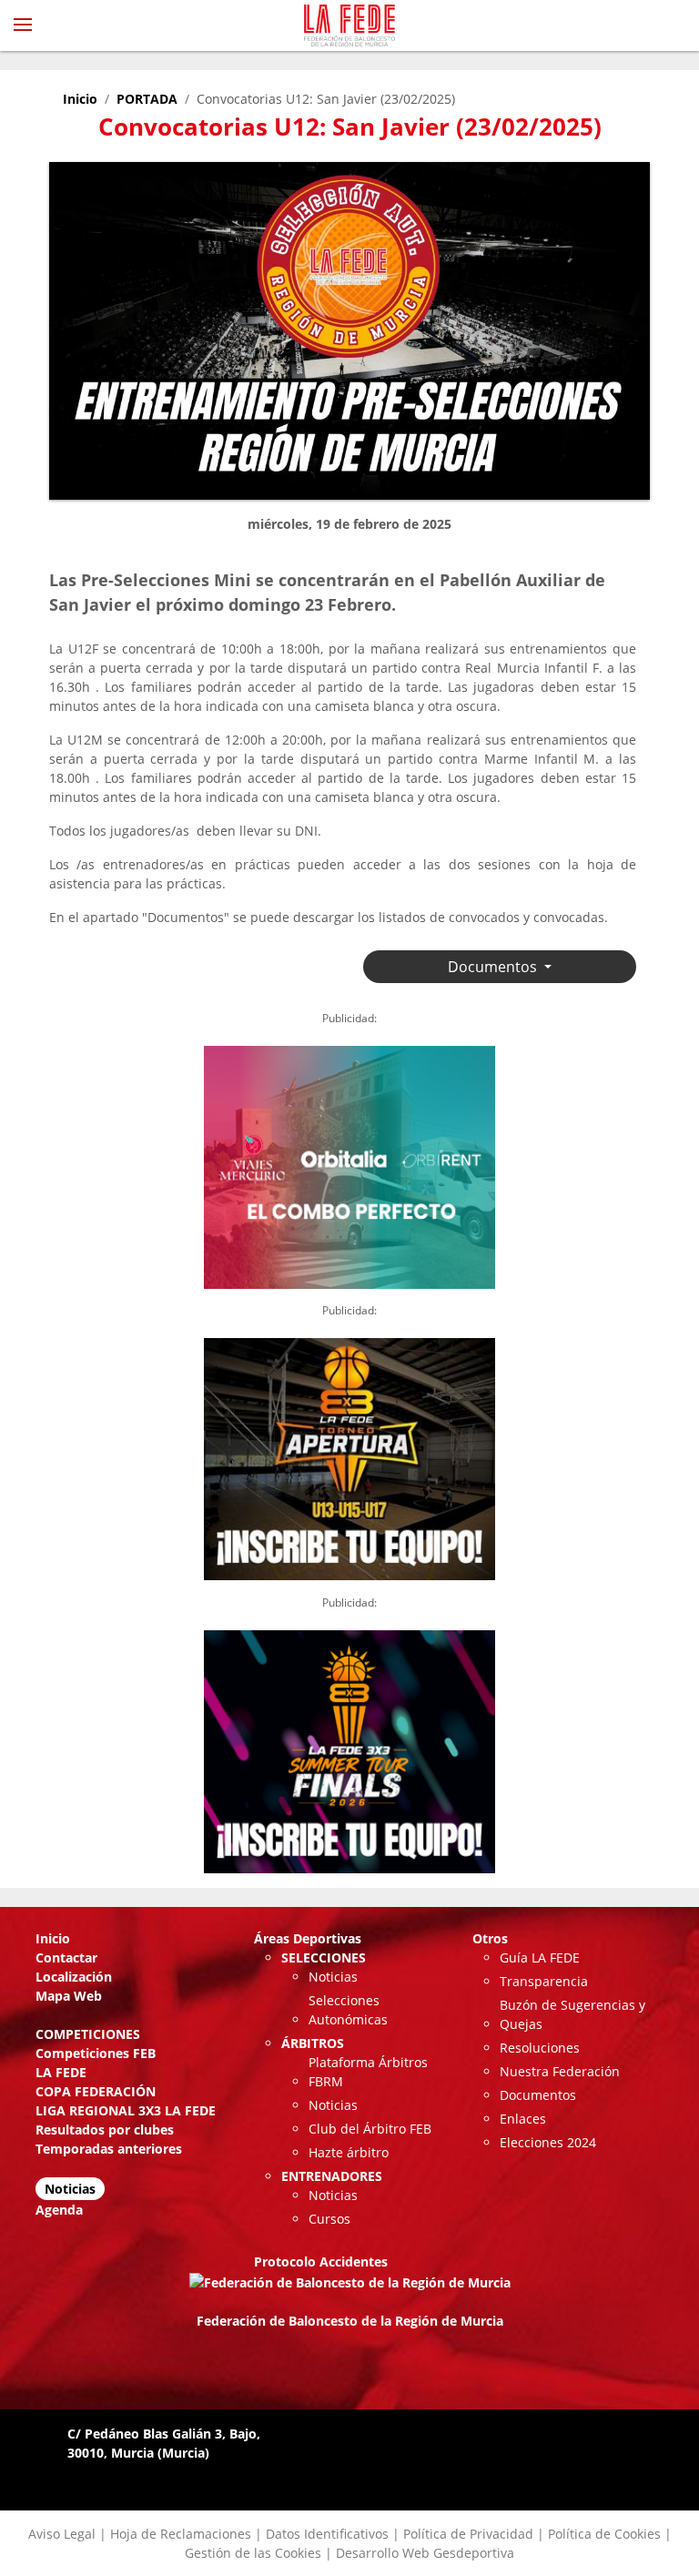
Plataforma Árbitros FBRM (368, 2072)
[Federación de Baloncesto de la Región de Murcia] (349, 25)
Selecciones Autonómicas (348, 2010)
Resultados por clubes (105, 2130)
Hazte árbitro (349, 2152)
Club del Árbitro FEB (370, 2129)
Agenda (59, 2210)
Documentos (538, 2095)
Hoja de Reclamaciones (181, 2534)
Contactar (66, 1957)
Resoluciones (540, 2048)
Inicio (80, 99)
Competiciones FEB (96, 2053)
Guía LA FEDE (540, 1957)
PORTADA (147, 99)
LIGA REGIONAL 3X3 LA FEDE (126, 2110)
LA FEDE (61, 2072)
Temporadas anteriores (109, 2149)
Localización (74, 1977)
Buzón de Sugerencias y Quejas (572, 2014)
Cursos (329, 2219)
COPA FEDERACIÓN (96, 2091)
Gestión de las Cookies (253, 2553)
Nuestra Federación (560, 2071)
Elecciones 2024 (548, 2142)
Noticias (70, 2189)
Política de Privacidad (468, 2534)
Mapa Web (69, 1996)
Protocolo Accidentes (321, 2262)
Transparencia (544, 1981)
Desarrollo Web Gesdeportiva (425, 2553)
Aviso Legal (62, 2534)
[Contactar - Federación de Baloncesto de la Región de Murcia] (641, 25)
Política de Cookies (604, 2534)
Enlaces (523, 2119)
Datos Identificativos (327, 2534)
